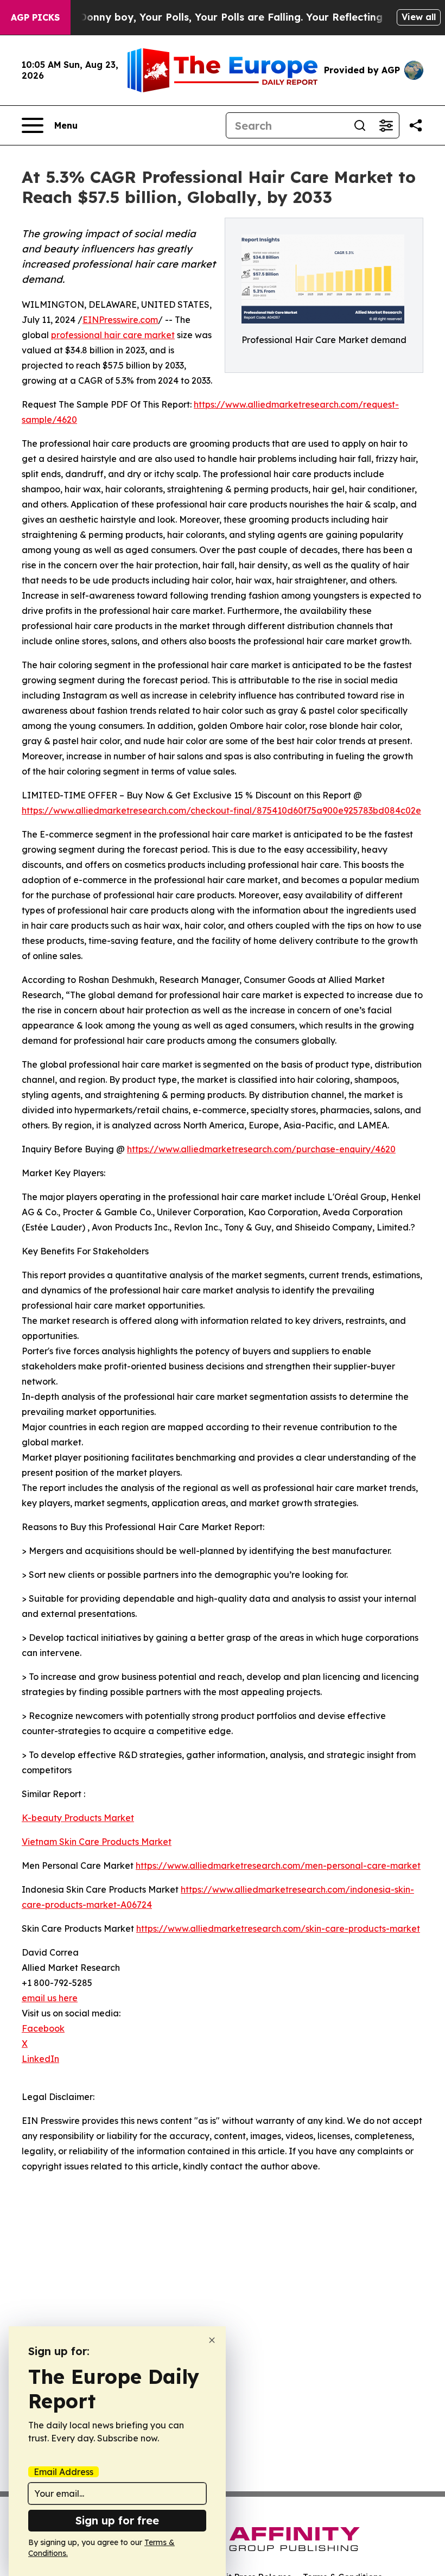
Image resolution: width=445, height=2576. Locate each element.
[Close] (212, 2340)
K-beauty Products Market (78, 1818)
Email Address (63, 2472)
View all (419, 17)
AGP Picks (35, 17)
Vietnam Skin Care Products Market (97, 1842)
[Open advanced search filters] (386, 125)
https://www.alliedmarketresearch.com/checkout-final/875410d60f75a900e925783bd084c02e (221, 810)
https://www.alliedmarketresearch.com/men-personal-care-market (278, 1866)
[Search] (360, 125)
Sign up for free (117, 2520)
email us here (50, 1998)
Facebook (43, 2028)
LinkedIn (40, 2059)
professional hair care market (113, 335)
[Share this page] (416, 125)
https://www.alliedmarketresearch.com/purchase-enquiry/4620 (261, 1149)
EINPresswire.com (120, 320)
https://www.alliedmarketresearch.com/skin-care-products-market (278, 1928)
